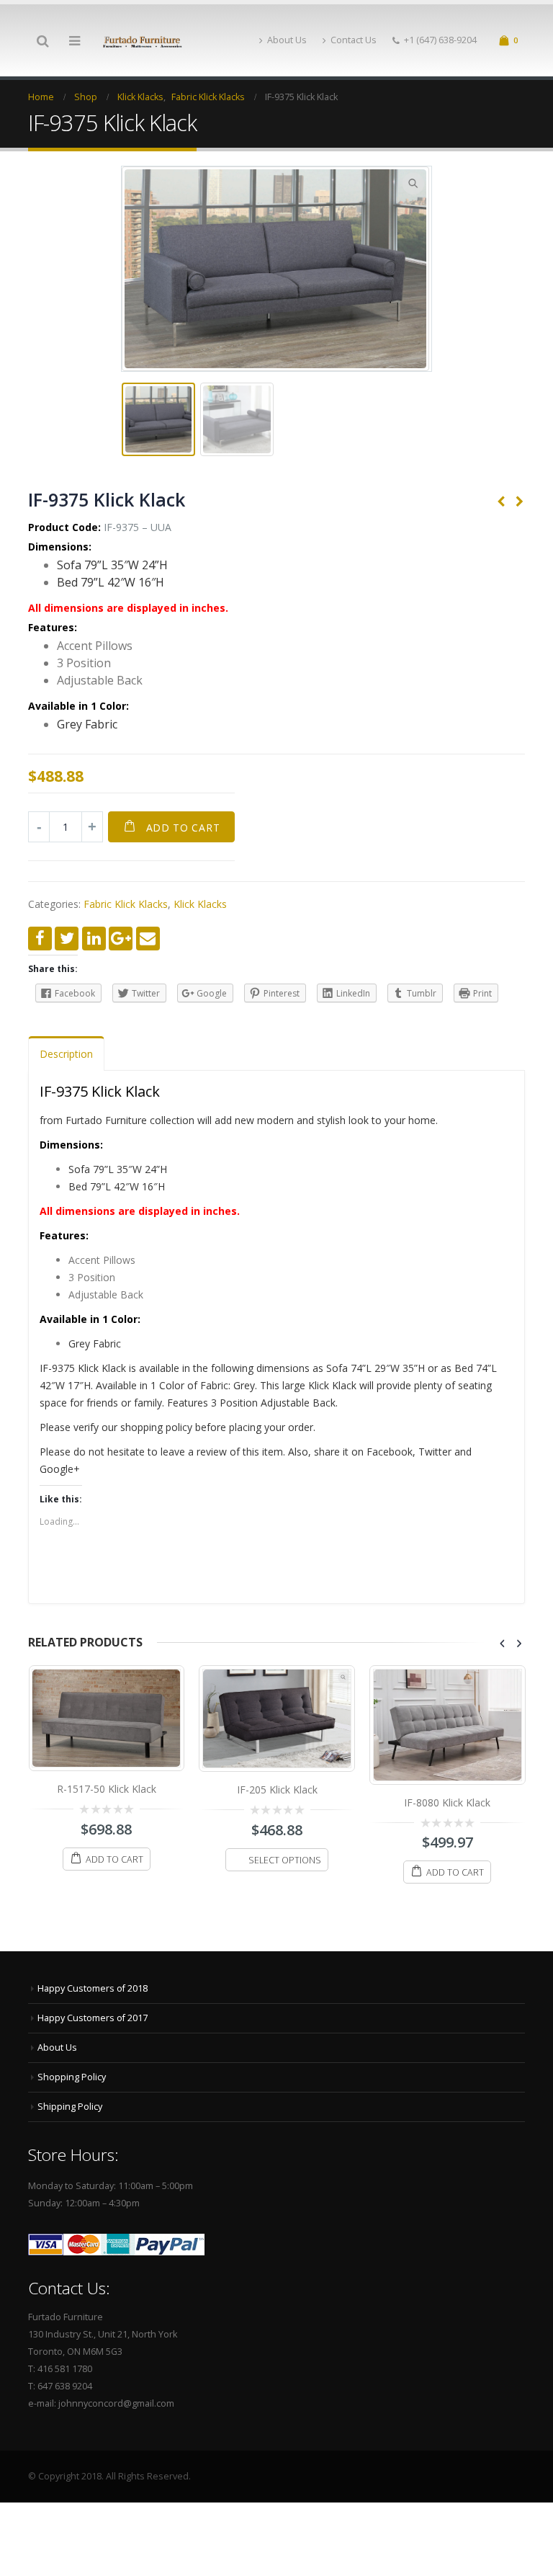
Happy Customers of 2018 (93, 1988)
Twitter (67, 939)
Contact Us (354, 40)
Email (148, 939)
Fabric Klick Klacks (126, 904)
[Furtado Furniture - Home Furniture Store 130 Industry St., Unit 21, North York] (143, 41)
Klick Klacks (200, 904)
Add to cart (183, 828)
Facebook (40, 939)
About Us (287, 40)
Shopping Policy (72, 2077)
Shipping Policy (70, 2107)
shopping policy (156, 1427)
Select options (114, 1860)
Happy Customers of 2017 (93, 2018)
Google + (121, 939)
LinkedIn (94, 939)
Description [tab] (66, 1054)
